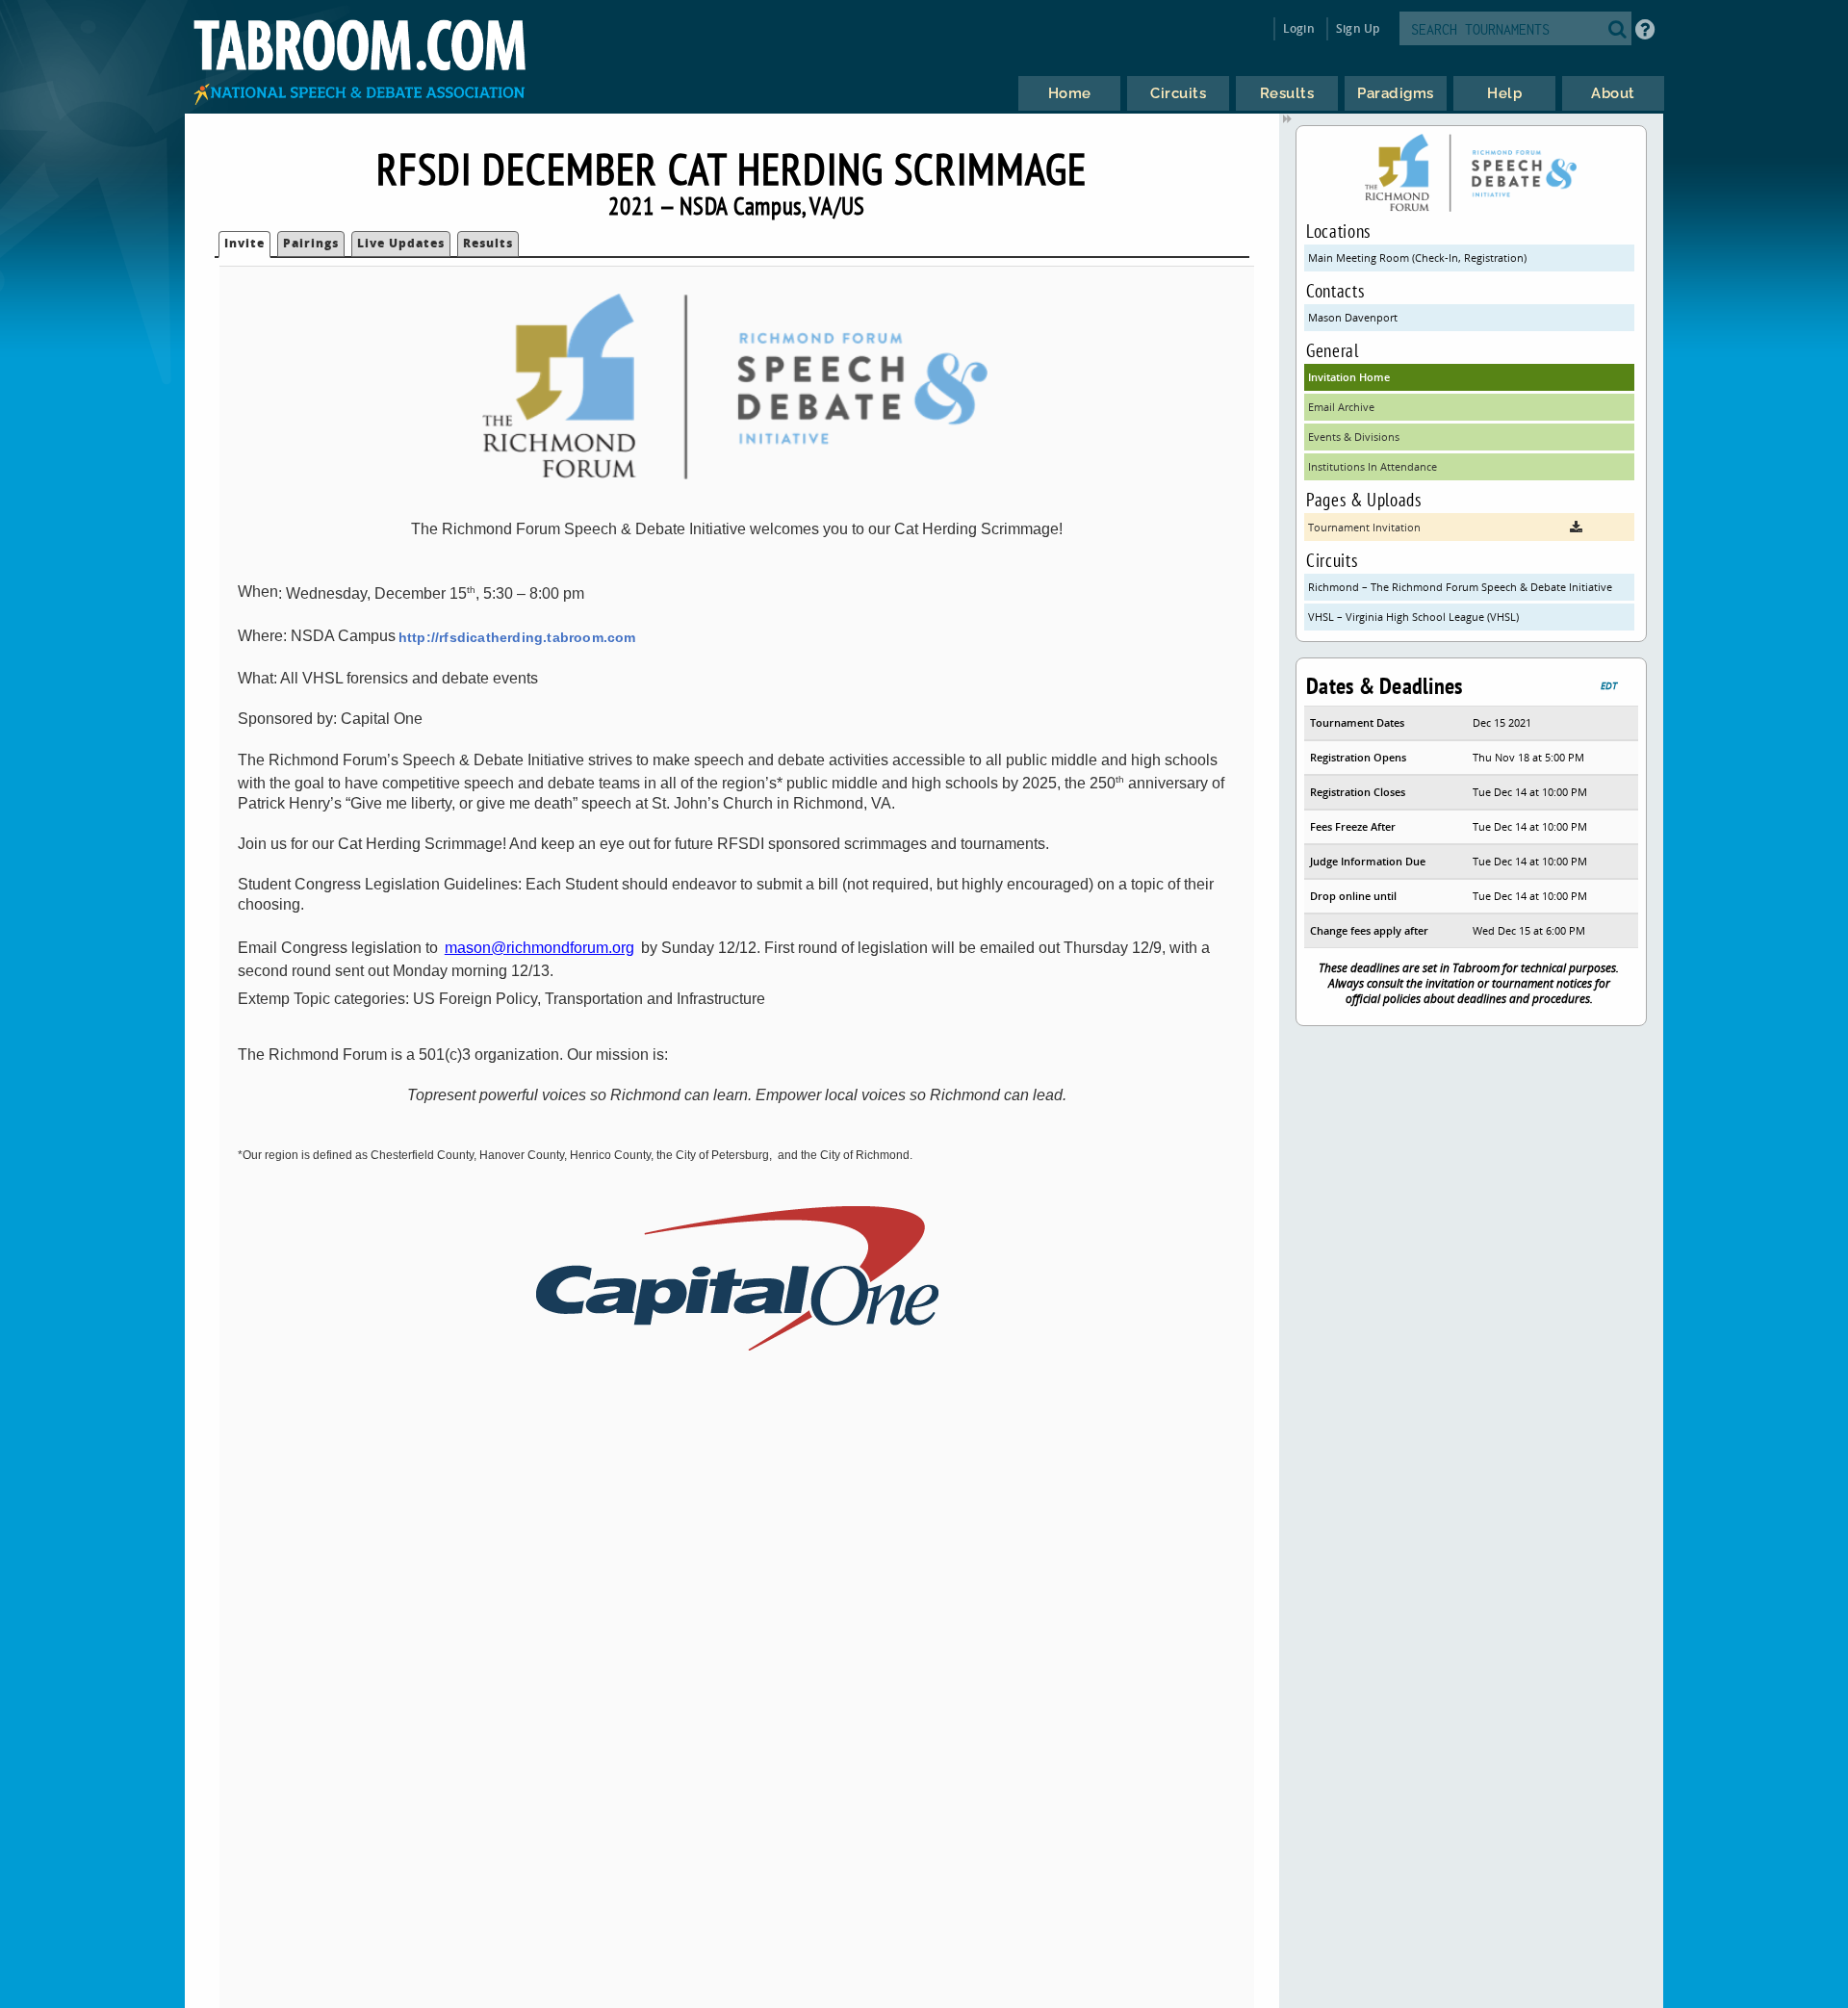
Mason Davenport (1353, 317)
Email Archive (1341, 407)
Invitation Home (1349, 377)
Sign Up (1358, 28)
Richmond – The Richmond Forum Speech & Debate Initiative (1460, 587)
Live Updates (401, 243)
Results (488, 243)
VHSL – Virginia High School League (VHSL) (1413, 617)
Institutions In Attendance (1373, 466)
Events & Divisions (1354, 437)
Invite (244, 243)
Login (1299, 28)
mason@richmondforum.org (539, 948)
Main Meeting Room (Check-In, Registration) (1417, 257)
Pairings (311, 243)
